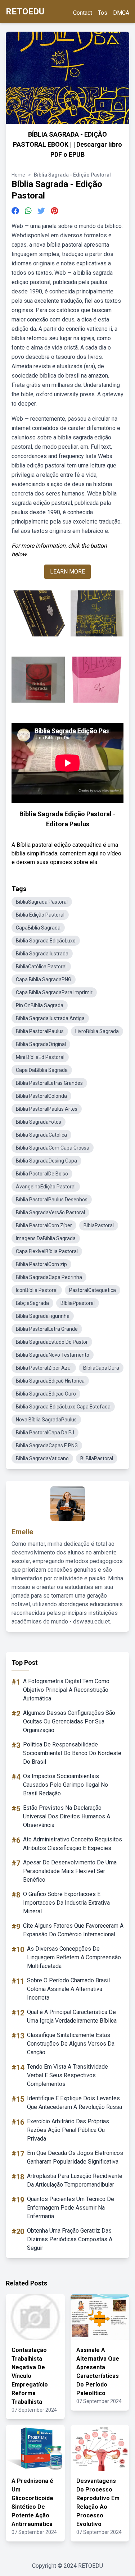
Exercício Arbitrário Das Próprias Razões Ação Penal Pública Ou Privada (68, 2130)
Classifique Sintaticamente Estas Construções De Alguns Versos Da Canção (71, 2044)
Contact (83, 13)
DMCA (121, 13)
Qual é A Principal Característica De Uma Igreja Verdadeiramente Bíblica (72, 2016)
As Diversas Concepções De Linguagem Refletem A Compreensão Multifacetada (74, 1957)
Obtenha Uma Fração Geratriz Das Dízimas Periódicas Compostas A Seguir (70, 2239)
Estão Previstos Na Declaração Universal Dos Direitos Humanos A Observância (67, 1816)
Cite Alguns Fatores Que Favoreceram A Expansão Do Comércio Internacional (73, 1930)
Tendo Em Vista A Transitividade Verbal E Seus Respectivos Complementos (67, 2075)
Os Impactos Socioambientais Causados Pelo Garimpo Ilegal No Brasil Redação (66, 1785)
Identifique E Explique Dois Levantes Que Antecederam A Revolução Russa (75, 2103)
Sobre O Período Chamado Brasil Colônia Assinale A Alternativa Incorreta (68, 1989)
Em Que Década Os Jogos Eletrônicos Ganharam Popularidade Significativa (75, 2157)
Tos (103, 13)
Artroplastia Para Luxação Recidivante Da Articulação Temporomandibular (75, 2180)
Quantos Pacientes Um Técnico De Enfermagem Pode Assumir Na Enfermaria (71, 2208)
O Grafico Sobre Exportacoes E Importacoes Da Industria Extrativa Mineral (66, 1903)
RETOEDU (25, 12)
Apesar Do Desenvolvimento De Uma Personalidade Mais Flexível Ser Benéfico (70, 1871)
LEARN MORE (67, 572)
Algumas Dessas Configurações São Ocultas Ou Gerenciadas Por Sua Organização (69, 1721)
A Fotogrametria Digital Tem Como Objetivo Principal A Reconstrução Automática (66, 1690)
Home (18, 175)
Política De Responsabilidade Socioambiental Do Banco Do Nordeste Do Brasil (72, 1753)
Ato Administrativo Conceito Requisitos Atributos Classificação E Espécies (73, 1844)
